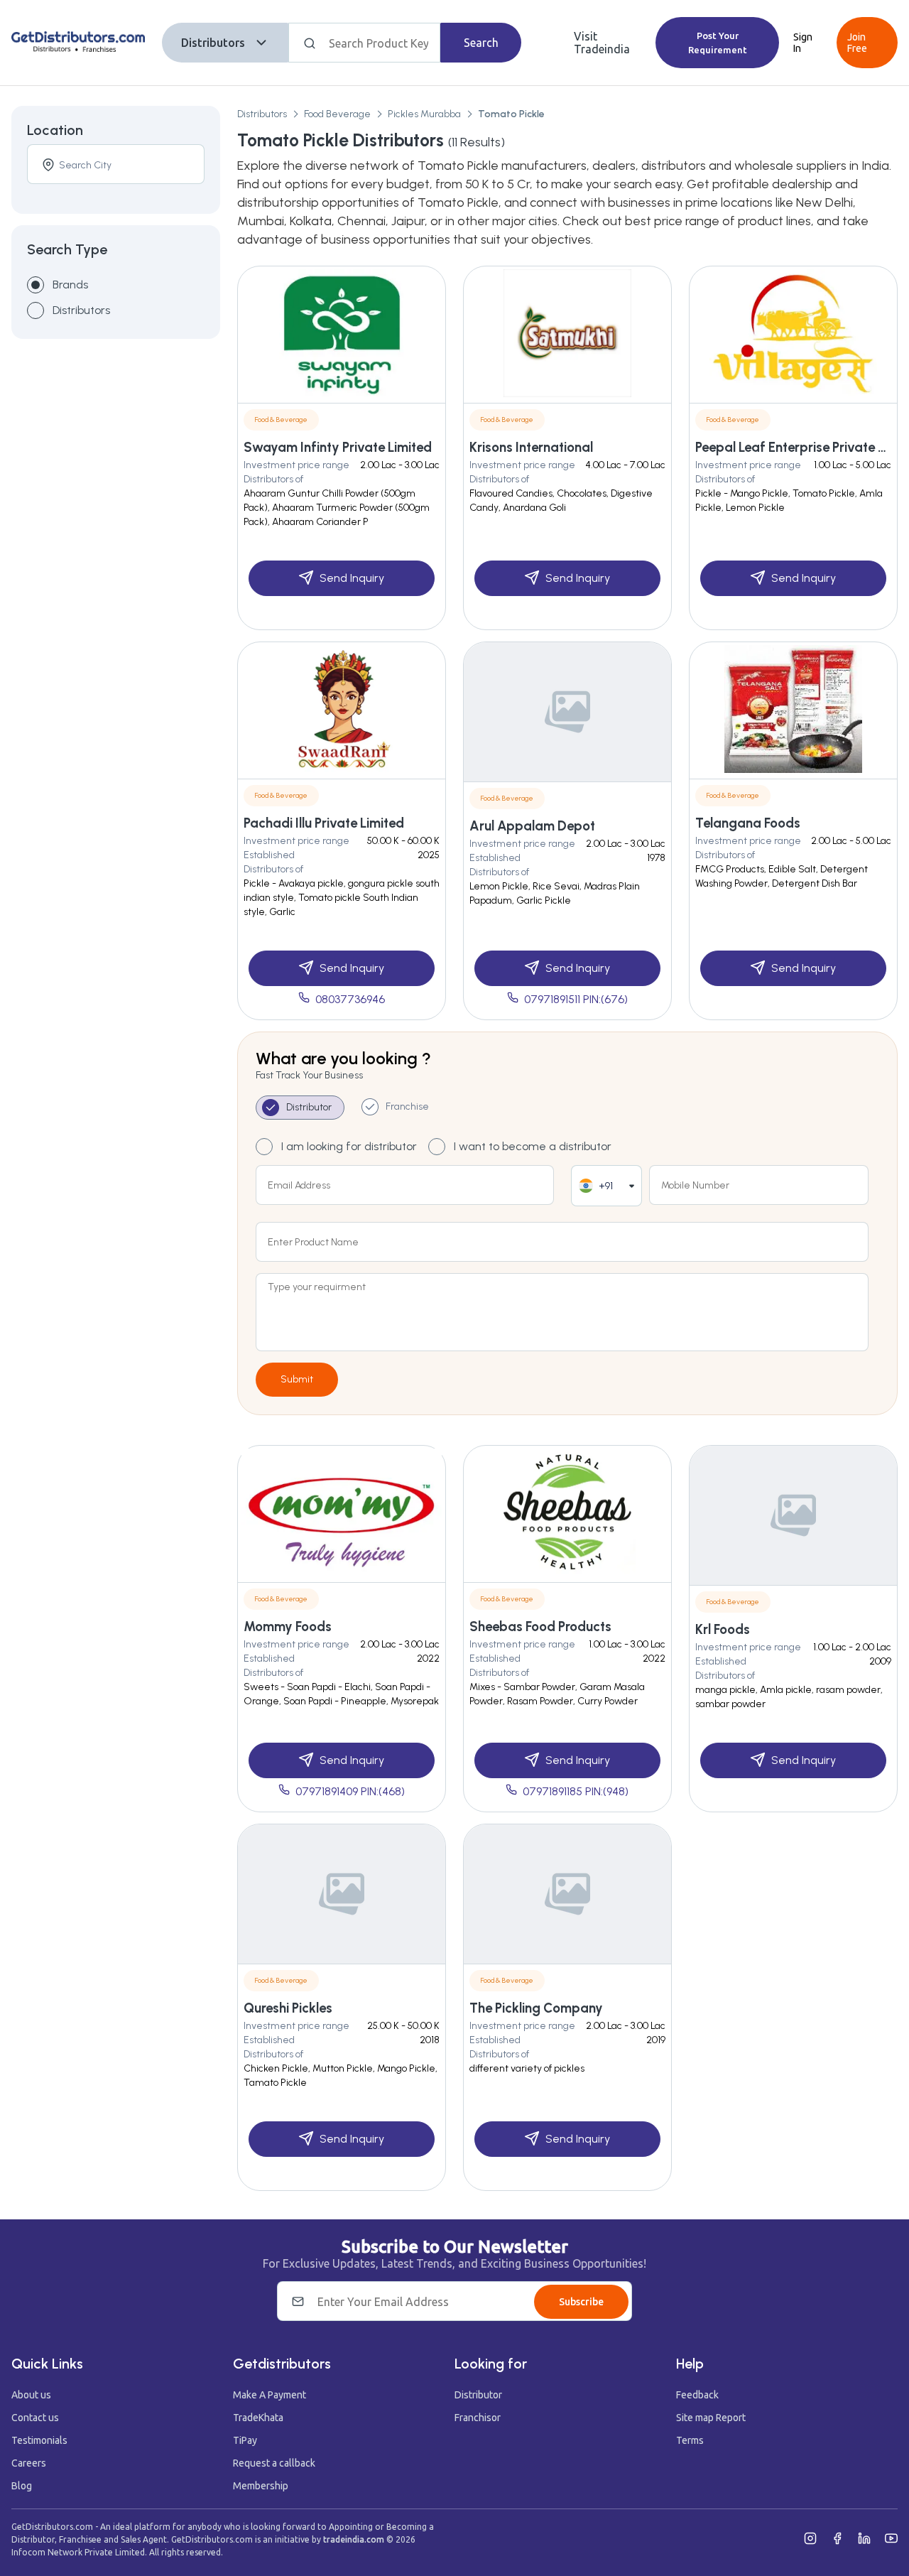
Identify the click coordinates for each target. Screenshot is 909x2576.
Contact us (35, 2418)
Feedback (697, 2395)
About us (31, 2395)
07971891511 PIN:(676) (576, 999)
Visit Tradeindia (602, 43)
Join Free (857, 43)
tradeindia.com (354, 2539)
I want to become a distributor (533, 1146)
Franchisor (478, 2418)
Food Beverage (337, 114)
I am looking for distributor (349, 1146)
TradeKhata (258, 2418)
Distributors (213, 43)
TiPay (245, 2440)
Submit (297, 1379)
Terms (690, 2440)
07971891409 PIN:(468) (350, 1791)
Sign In (803, 43)
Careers (29, 2463)
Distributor (478, 2395)
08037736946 (350, 999)
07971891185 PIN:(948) (576, 1791)
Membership (261, 2486)
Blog (22, 2486)
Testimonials (39, 2440)
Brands (70, 285)
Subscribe (581, 2302)
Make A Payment (270, 2395)
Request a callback (274, 2463)
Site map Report (711, 2418)
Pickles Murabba (424, 114)
